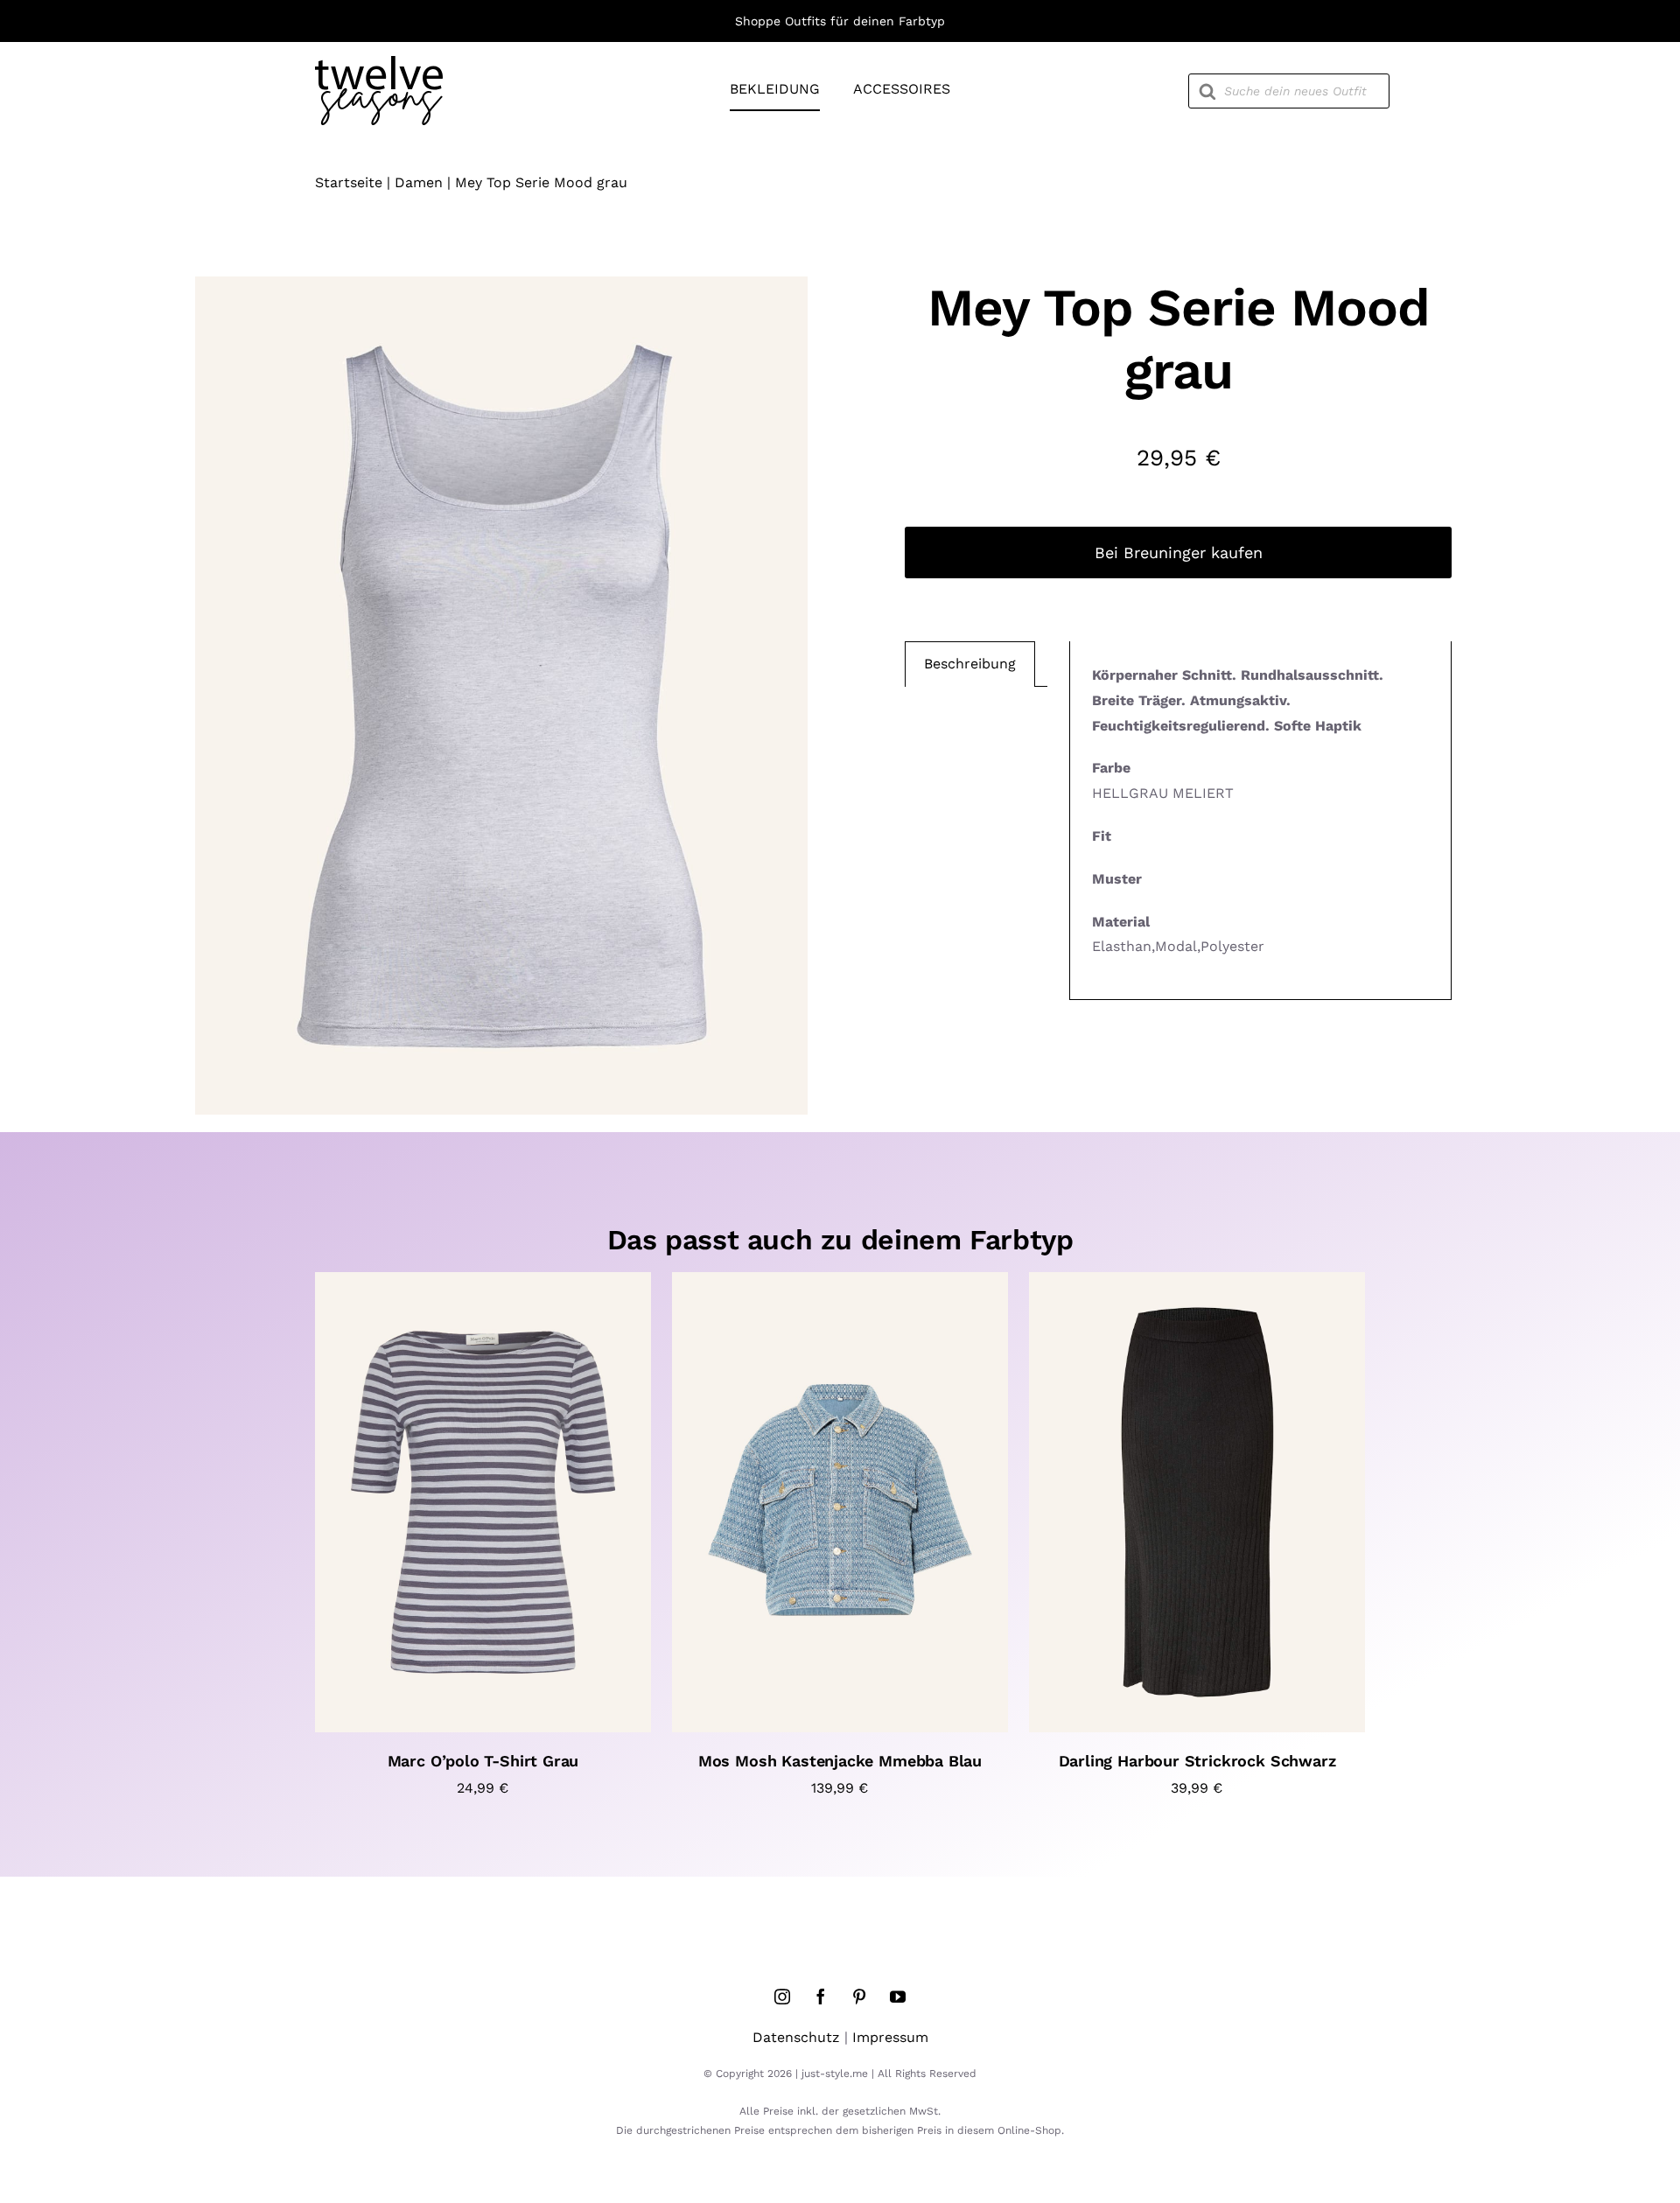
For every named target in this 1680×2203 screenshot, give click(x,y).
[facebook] (821, 1997)
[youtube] (898, 1997)
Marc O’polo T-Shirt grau (483, 1761)
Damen (419, 182)
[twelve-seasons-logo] (379, 63)
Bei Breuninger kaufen (1179, 552)
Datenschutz (796, 2037)
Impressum (890, 2037)
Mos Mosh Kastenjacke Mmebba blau (840, 1761)
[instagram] (782, 1997)
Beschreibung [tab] (970, 664)
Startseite (349, 182)
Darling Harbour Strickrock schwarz (1197, 1761)
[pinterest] (859, 1997)
